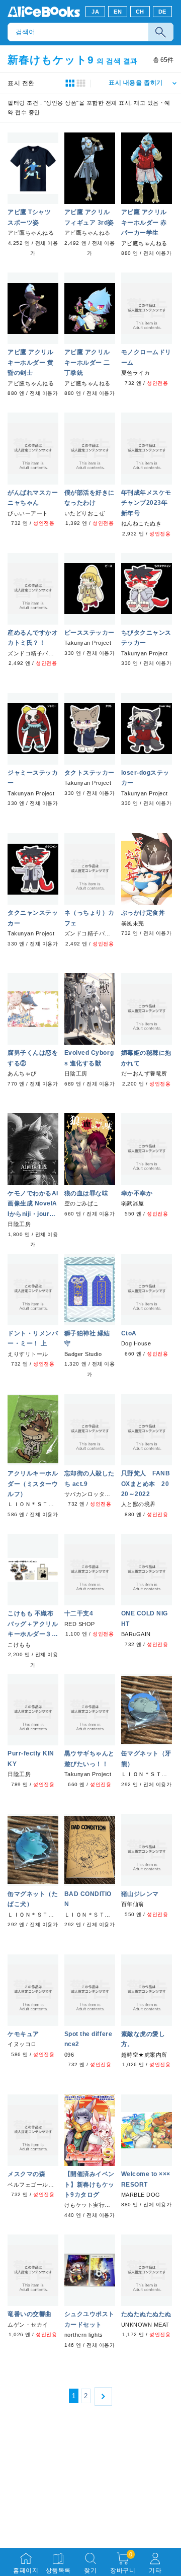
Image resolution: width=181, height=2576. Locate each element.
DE (162, 12)
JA (95, 12)
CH (140, 12)
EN (118, 12)
